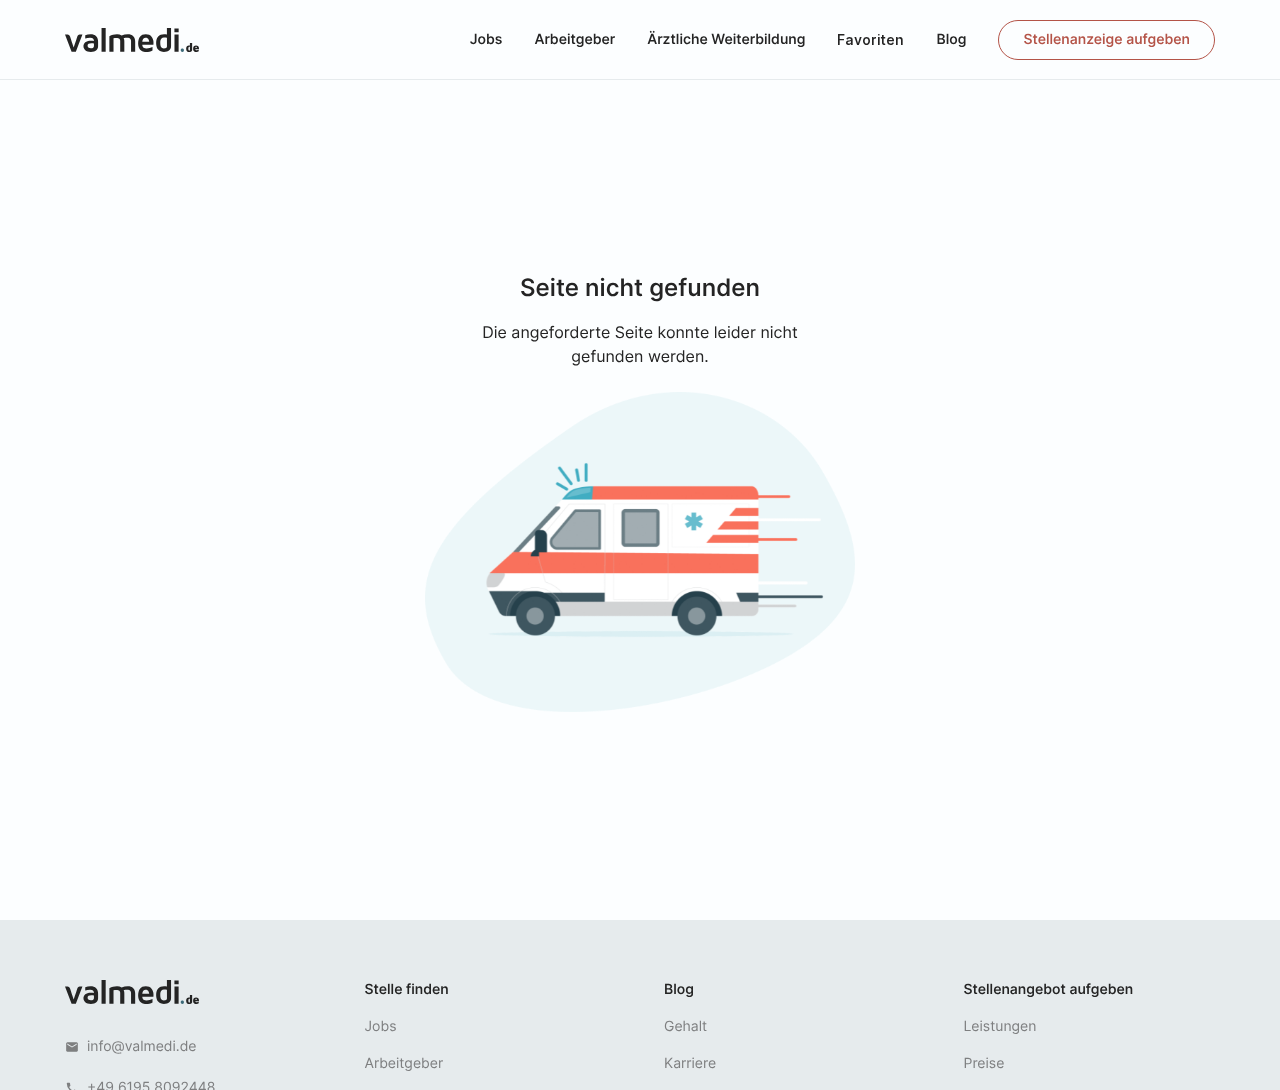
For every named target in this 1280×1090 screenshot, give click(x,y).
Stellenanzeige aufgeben (1106, 39)
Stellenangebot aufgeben (1049, 989)
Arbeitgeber (574, 39)
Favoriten (870, 39)
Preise (984, 1063)
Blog (951, 39)
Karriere (690, 1063)
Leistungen (1000, 1026)
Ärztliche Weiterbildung (726, 39)
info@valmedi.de (142, 1046)
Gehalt (685, 1026)
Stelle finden (407, 989)
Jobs (486, 39)
